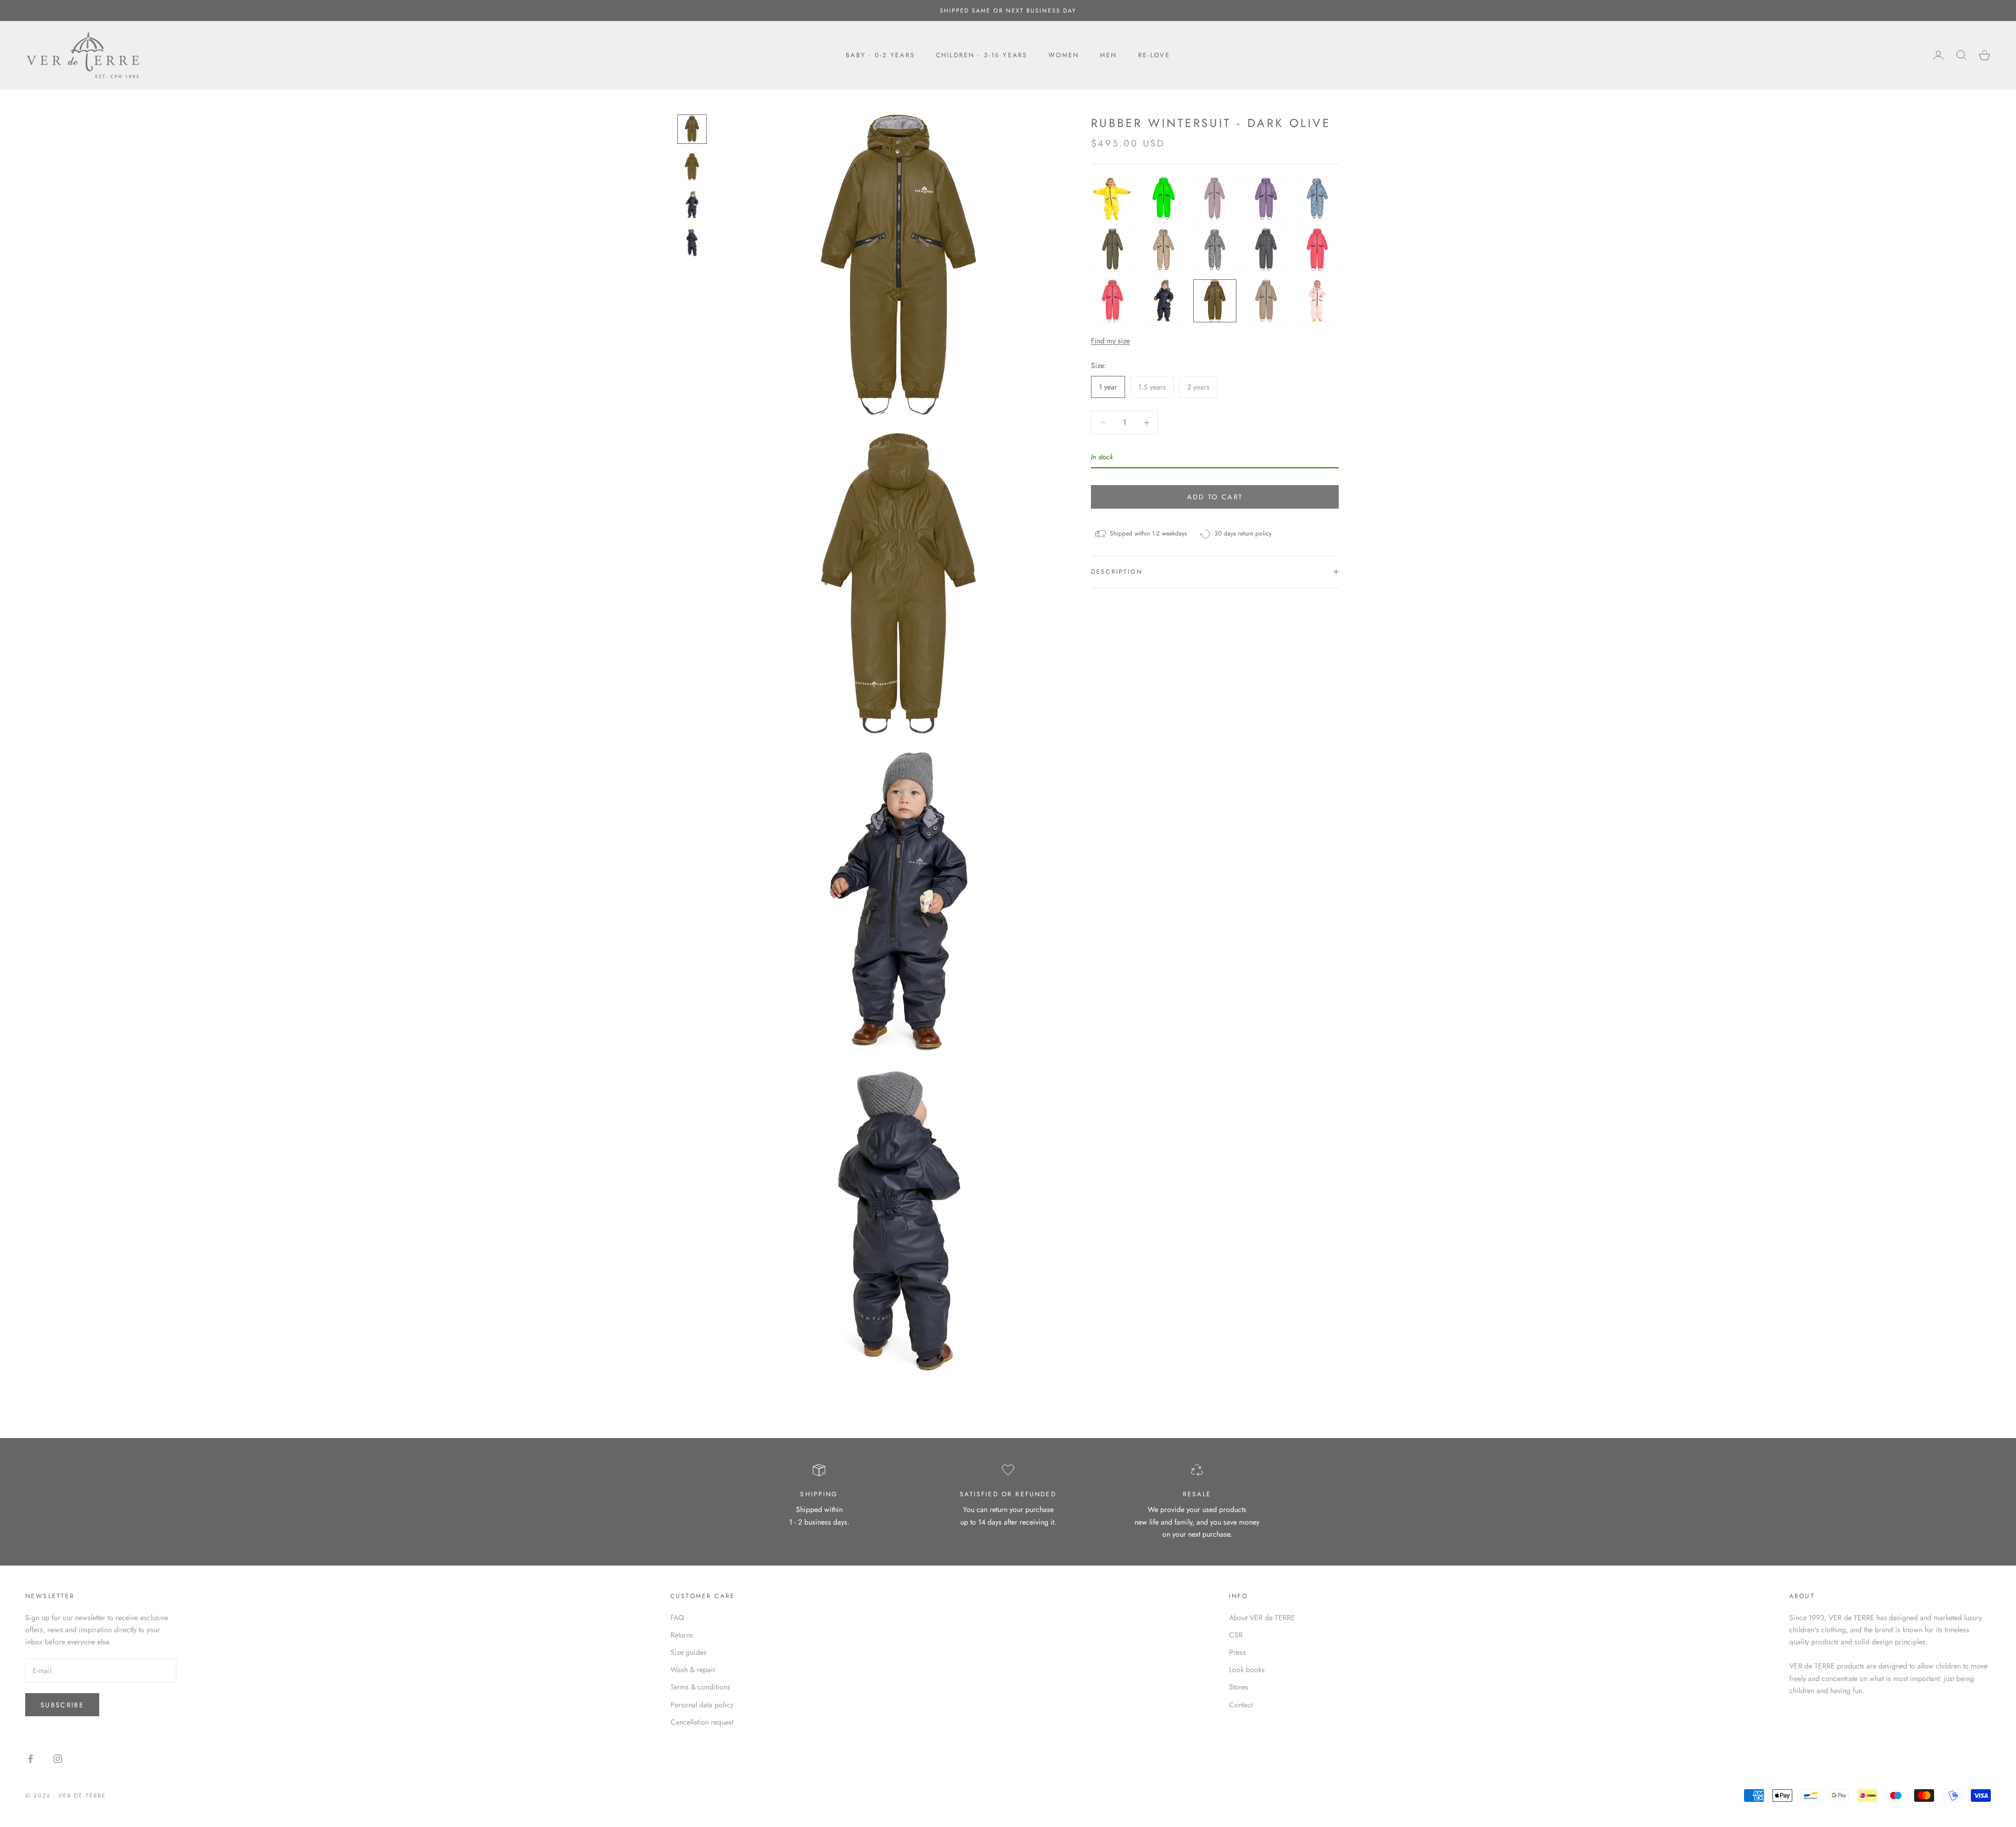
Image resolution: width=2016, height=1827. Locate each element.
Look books (1247, 1669)
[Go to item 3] (692, 205)
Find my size (1110, 341)
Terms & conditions (700, 1687)
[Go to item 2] (692, 167)
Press (1237, 1652)
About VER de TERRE (1262, 1618)
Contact (1241, 1705)
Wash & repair (693, 1669)
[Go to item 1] (692, 129)
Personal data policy (702, 1705)
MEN (1108, 55)
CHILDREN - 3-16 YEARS (982, 55)
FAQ (677, 1618)
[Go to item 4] (692, 243)
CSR (1236, 1635)
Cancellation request (702, 1722)
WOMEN (1064, 55)
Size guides (689, 1652)
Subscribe (62, 1705)
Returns (682, 1635)
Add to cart (1215, 497)
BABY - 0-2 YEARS (880, 55)
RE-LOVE (1154, 55)
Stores (1239, 1687)
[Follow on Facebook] (30, 1759)
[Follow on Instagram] (58, 1759)
